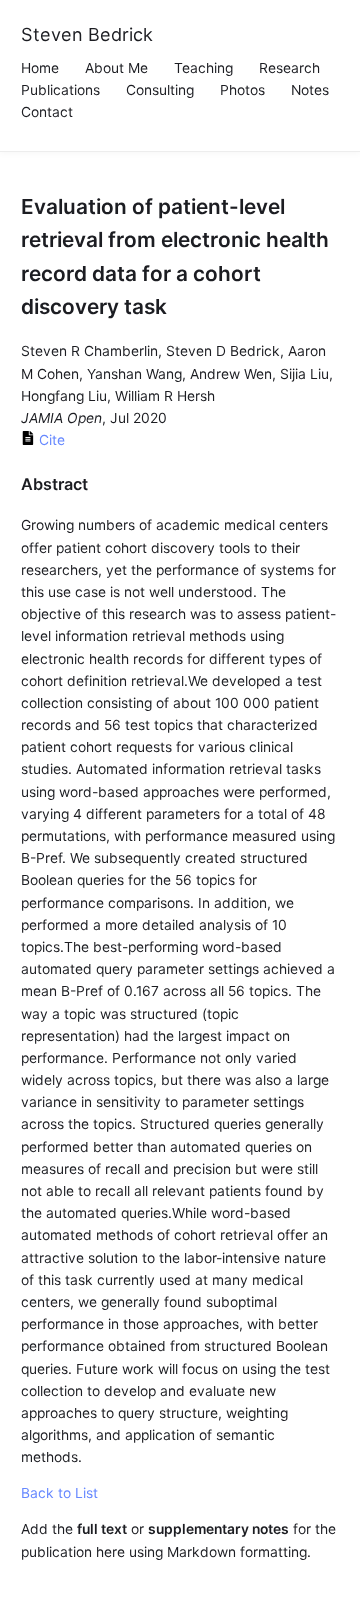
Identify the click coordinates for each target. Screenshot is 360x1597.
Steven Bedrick (87, 34)
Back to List (59, 1493)
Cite (50, 440)
